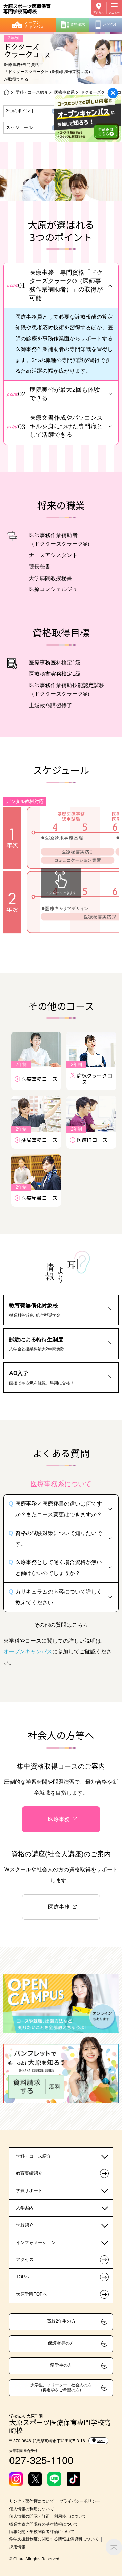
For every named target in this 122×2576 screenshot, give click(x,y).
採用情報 (17, 2547)
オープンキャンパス (34, 25)
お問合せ (110, 24)
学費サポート (29, 2191)
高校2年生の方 (61, 2321)
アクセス (99, 12)
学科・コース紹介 (32, 92)
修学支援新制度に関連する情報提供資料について (54, 2539)
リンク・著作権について (32, 2501)
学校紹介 (25, 2225)
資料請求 (78, 24)
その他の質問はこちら (61, 1625)
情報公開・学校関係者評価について (42, 2532)
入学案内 (25, 2208)
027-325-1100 (41, 2460)
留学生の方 (61, 2365)
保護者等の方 (61, 2343)
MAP (101, 2441)
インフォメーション (36, 2242)
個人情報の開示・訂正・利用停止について (48, 2516)
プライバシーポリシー (80, 2501)
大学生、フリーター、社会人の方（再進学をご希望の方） (61, 2387)
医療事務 (59, 1819)
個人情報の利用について (32, 2509)
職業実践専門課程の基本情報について (44, 2524)
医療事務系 (64, 92)
